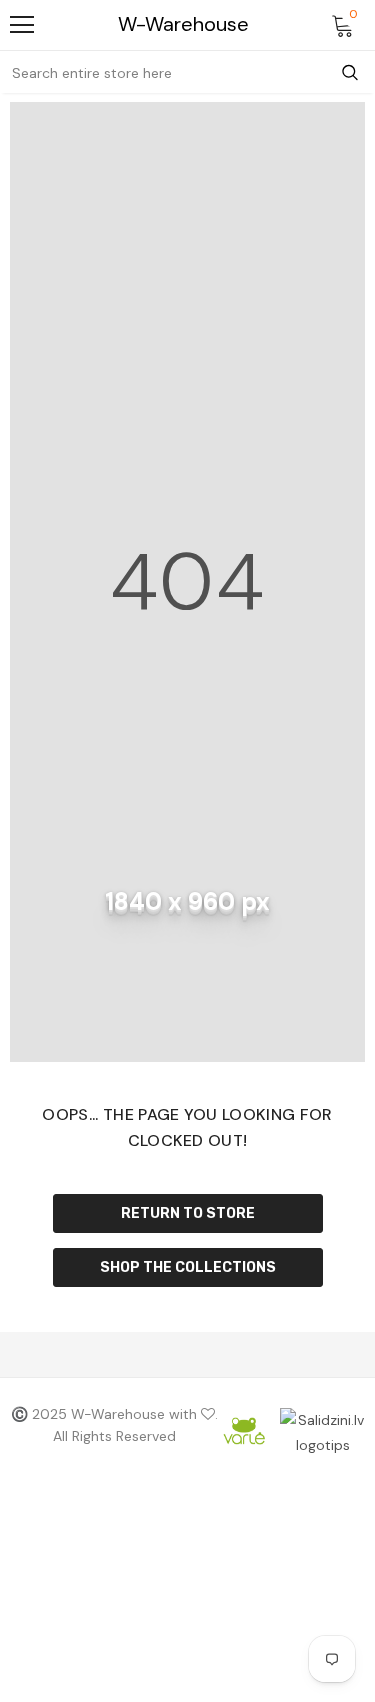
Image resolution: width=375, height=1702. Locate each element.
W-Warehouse (183, 24)
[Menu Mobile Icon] (22, 25)
